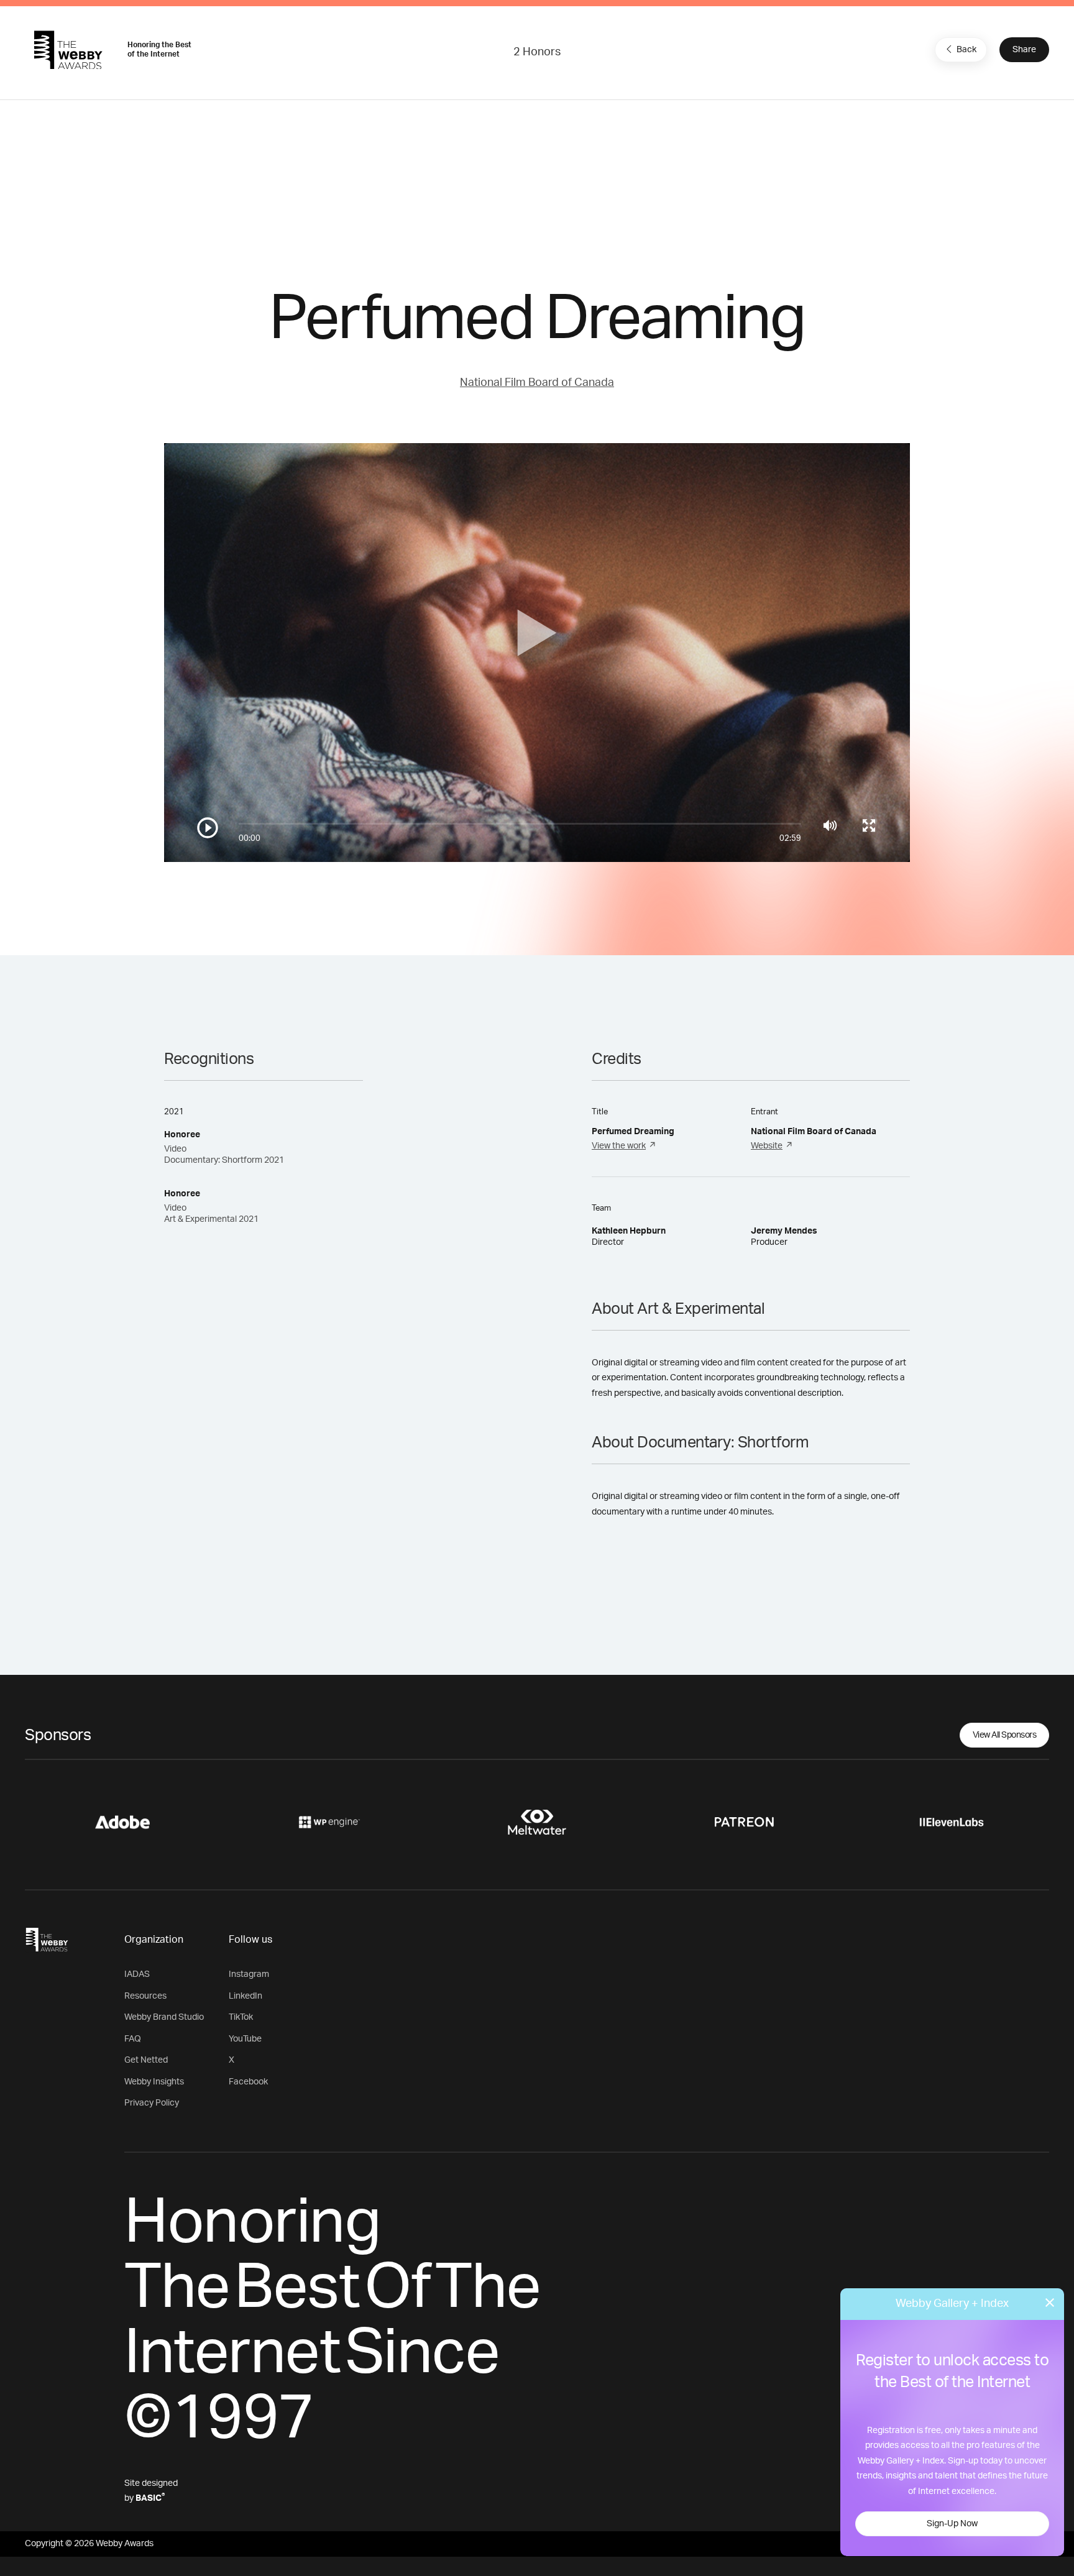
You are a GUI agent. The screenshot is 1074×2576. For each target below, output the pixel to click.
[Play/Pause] (208, 828)
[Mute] (830, 825)
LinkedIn (246, 1996)
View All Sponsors (1005, 1735)
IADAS (137, 1974)
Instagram (249, 1974)
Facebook (248, 2082)
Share (1024, 50)
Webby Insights (154, 2082)
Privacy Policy (152, 2103)
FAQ (133, 2039)
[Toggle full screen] (869, 825)
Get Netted (146, 2060)
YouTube (245, 2039)
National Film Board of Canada (537, 383)
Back (966, 50)
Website (767, 1146)
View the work (619, 1146)
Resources (145, 1996)
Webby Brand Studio (164, 2017)
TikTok (241, 2017)
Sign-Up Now (952, 2524)
